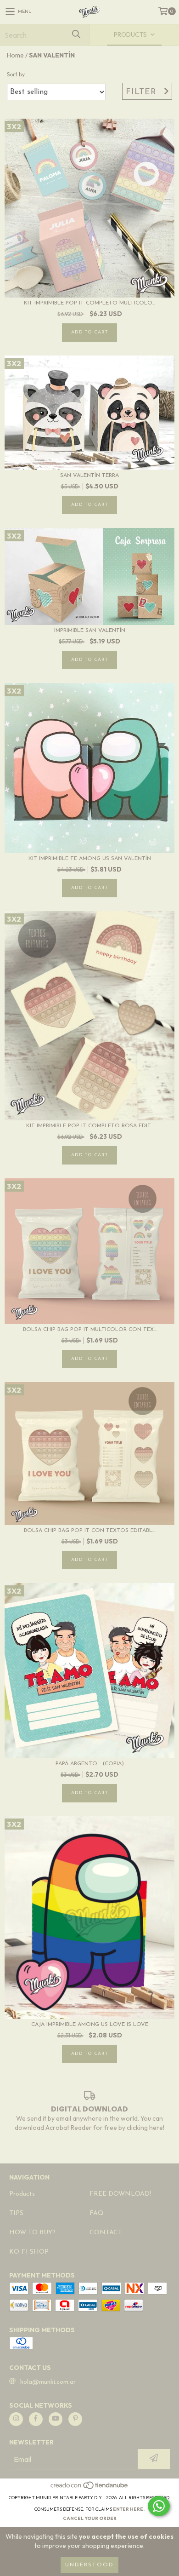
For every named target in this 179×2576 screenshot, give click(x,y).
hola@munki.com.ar (48, 2382)
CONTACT (106, 2233)
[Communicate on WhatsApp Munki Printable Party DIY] (159, 2506)
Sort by (16, 74)
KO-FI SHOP (29, 2252)
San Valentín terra (89, 476)
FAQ (97, 2213)
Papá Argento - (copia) (90, 1764)
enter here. (129, 2509)
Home (15, 55)
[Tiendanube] (90, 2488)
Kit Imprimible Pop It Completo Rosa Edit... (90, 1126)
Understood (89, 2565)
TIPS (16, 2213)
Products (22, 2194)
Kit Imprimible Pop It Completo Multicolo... (89, 303)
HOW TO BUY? (32, 2233)
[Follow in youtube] (56, 2419)
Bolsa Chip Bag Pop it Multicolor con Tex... (90, 1330)
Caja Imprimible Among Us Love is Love (90, 2025)
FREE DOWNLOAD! (120, 2194)
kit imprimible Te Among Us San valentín (90, 859)
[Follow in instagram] (16, 2419)
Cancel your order (90, 2518)
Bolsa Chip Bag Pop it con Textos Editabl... (89, 1531)
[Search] (76, 35)
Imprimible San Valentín (90, 631)
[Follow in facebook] (36, 2419)
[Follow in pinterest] (75, 2419)
